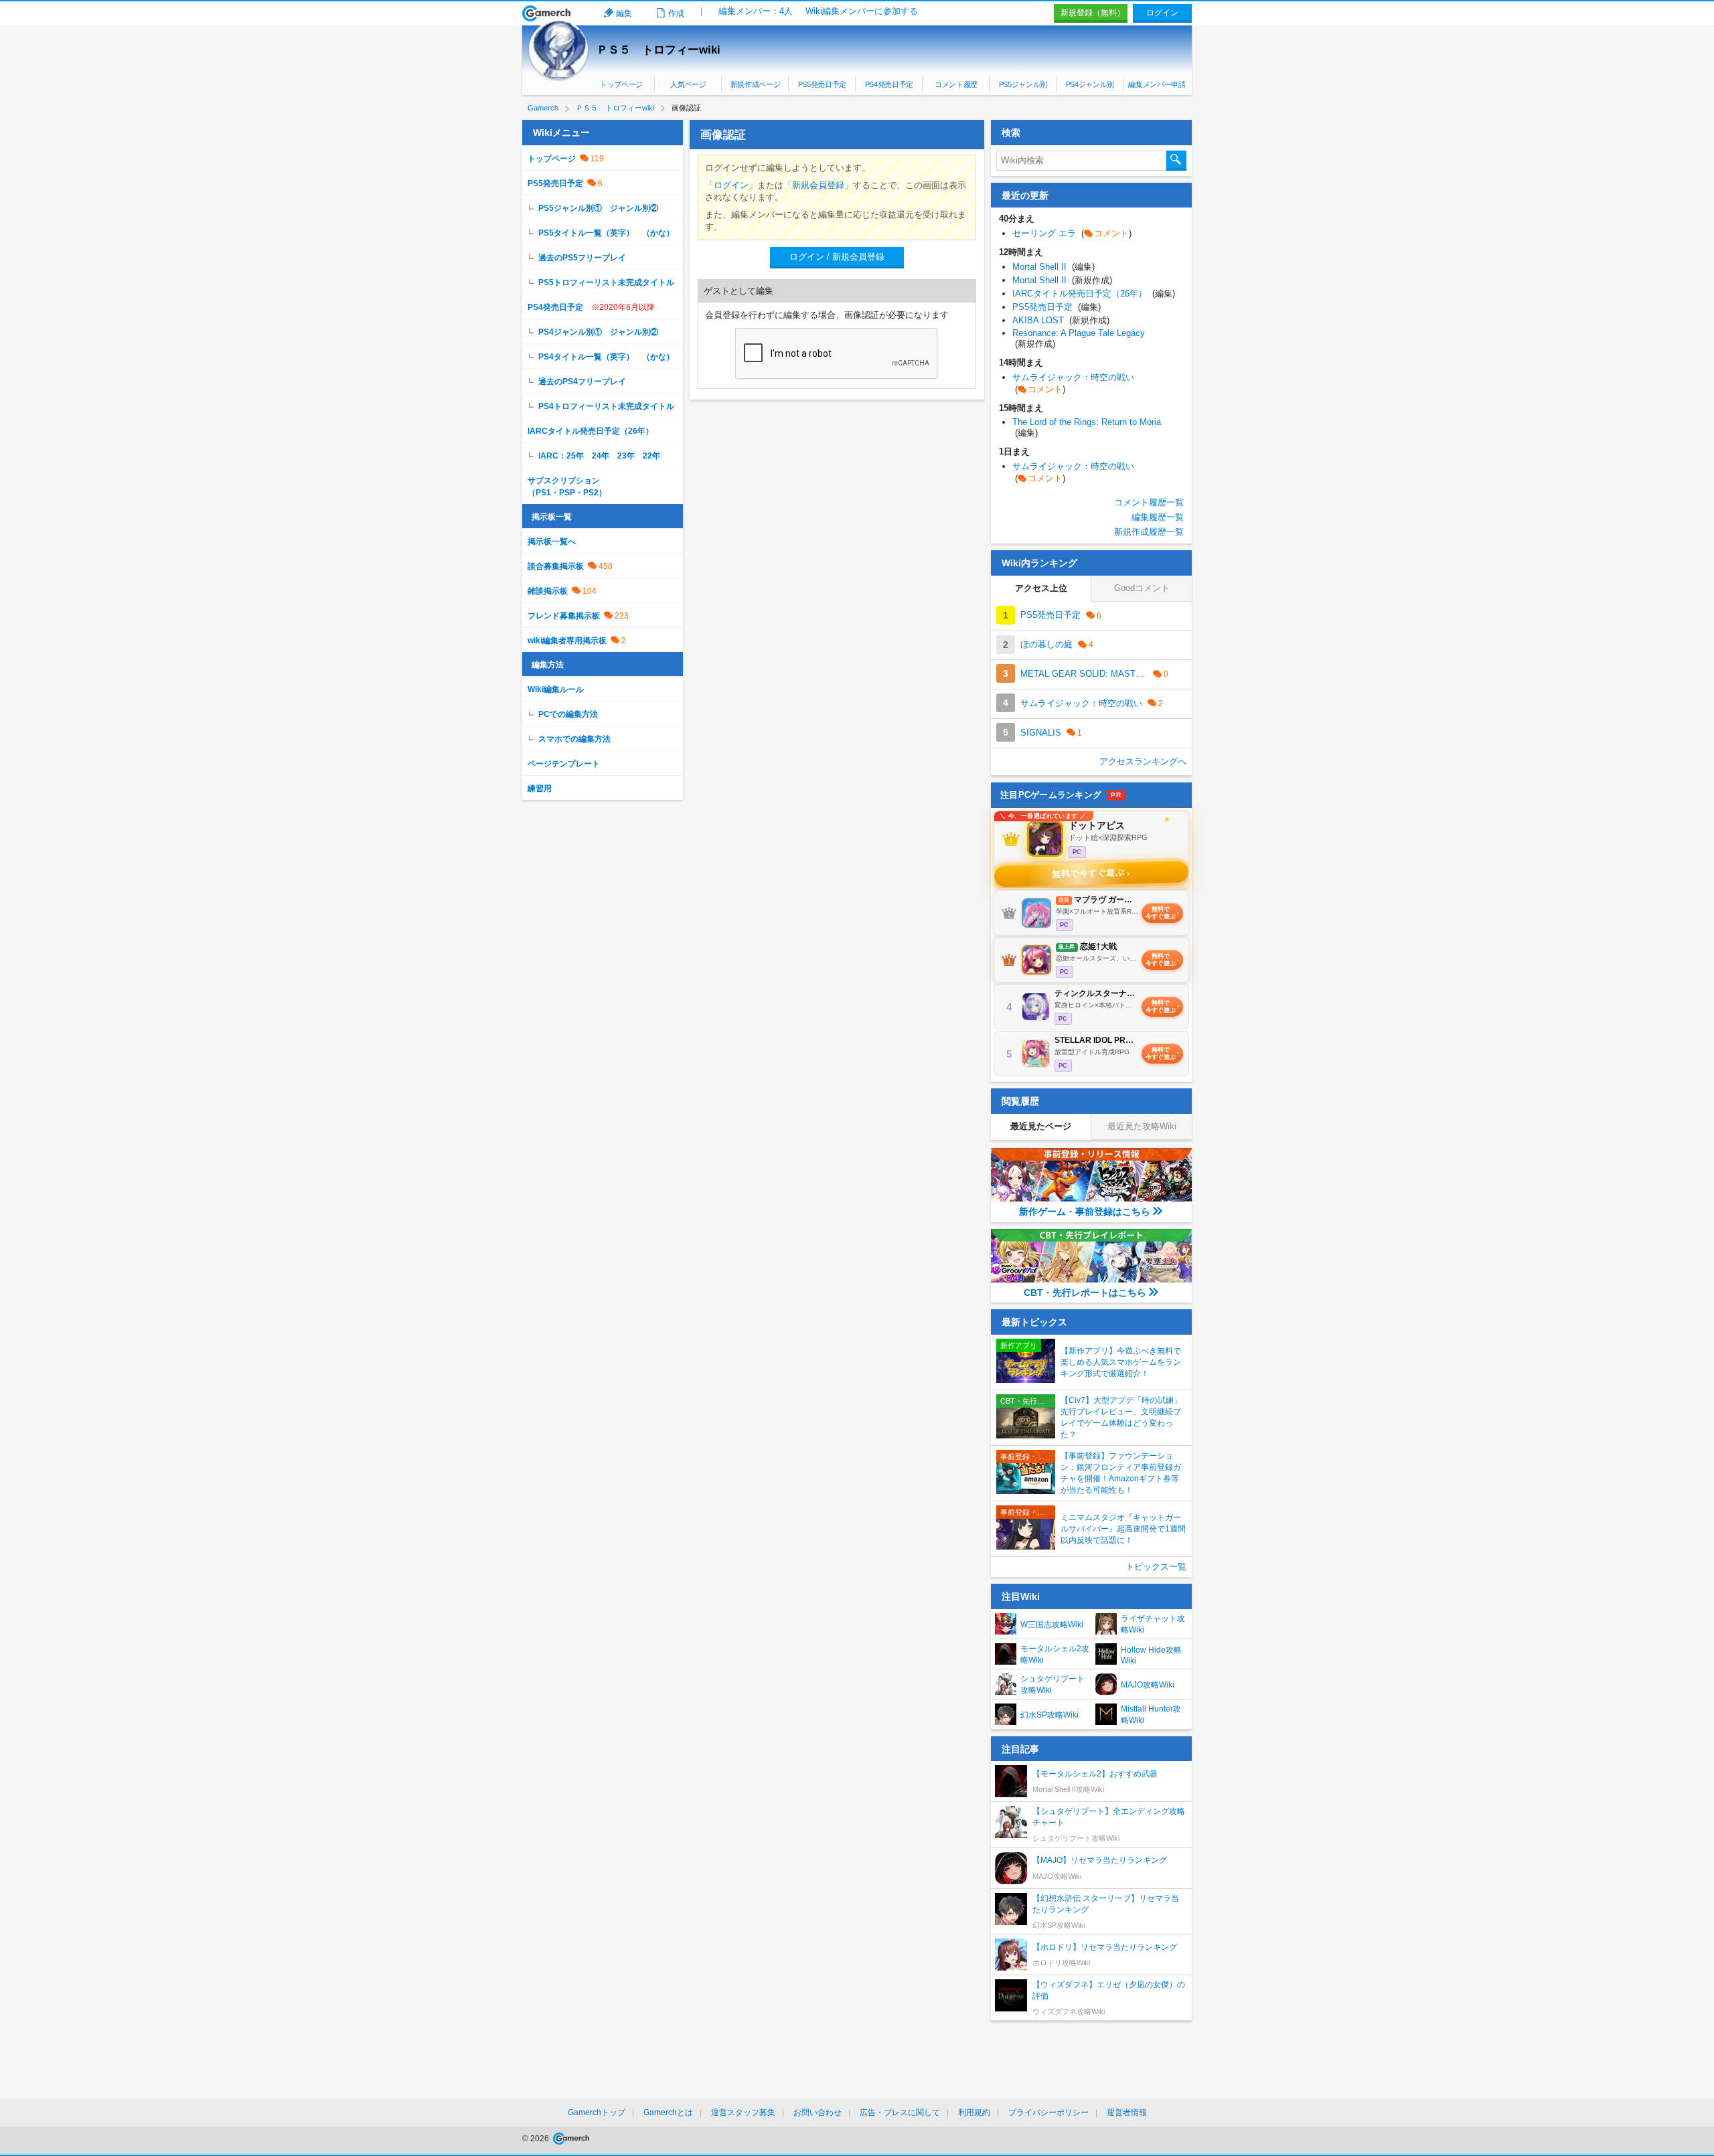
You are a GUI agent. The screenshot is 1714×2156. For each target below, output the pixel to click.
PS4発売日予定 (889, 84)
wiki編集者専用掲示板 (567, 641)
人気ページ (688, 84)
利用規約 (974, 2112)
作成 (676, 13)
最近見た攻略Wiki (1142, 1126)
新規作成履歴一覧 (1149, 532)
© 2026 (537, 2139)
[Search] (1176, 161)
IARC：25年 (561, 456)
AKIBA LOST (1061, 320)
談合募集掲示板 (556, 566)
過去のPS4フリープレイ (582, 382)
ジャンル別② (634, 208)
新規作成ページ (756, 84)
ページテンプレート (564, 764)
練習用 (540, 789)
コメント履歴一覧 (1149, 502)
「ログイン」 (731, 185)
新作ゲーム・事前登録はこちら (1085, 1212)
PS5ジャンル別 (1023, 84)
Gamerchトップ (597, 2112)
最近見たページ (1041, 1126)
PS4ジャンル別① (570, 332)
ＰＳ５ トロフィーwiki (658, 50)
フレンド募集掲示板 (564, 616)
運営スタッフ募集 (743, 2112)
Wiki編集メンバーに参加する (862, 11)
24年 (601, 456)
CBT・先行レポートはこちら (1085, 1293)
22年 (651, 456)
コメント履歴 (956, 84)
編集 (624, 13)
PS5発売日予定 (822, 84)
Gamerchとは (668, 2112)
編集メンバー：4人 (756, 11)
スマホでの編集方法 (574, 739)
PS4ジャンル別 (1090, 84)
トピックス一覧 (1156, 1567)
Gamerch (547, 13)
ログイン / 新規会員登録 (837, 257)
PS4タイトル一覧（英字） (586, 357)
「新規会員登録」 (818, 185)
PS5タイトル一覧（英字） (586, 233)
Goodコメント (1142, 588)
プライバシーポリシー (1048, 2112)
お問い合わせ (817, 2112)
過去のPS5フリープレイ (582, 258)
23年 (626, 456)
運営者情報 (1127, 2112)
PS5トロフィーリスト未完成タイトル (606, 282)
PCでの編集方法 (568, 714)
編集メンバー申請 (1157, 84)
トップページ (621, 84)
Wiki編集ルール (556, 689)
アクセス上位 (1041, 588)
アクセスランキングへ (1143, 761)
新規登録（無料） (1093, 13)
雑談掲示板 (548, 591)
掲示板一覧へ (552, 542)
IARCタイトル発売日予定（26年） (591, 431)
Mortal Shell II (1054, 267)
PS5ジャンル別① (570, 208)
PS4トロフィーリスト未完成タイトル (606, 406)
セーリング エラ (1072, 233)
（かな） (658, 233)
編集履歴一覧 (1158, 517)
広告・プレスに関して (900, 2112)
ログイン (1162, 13)
